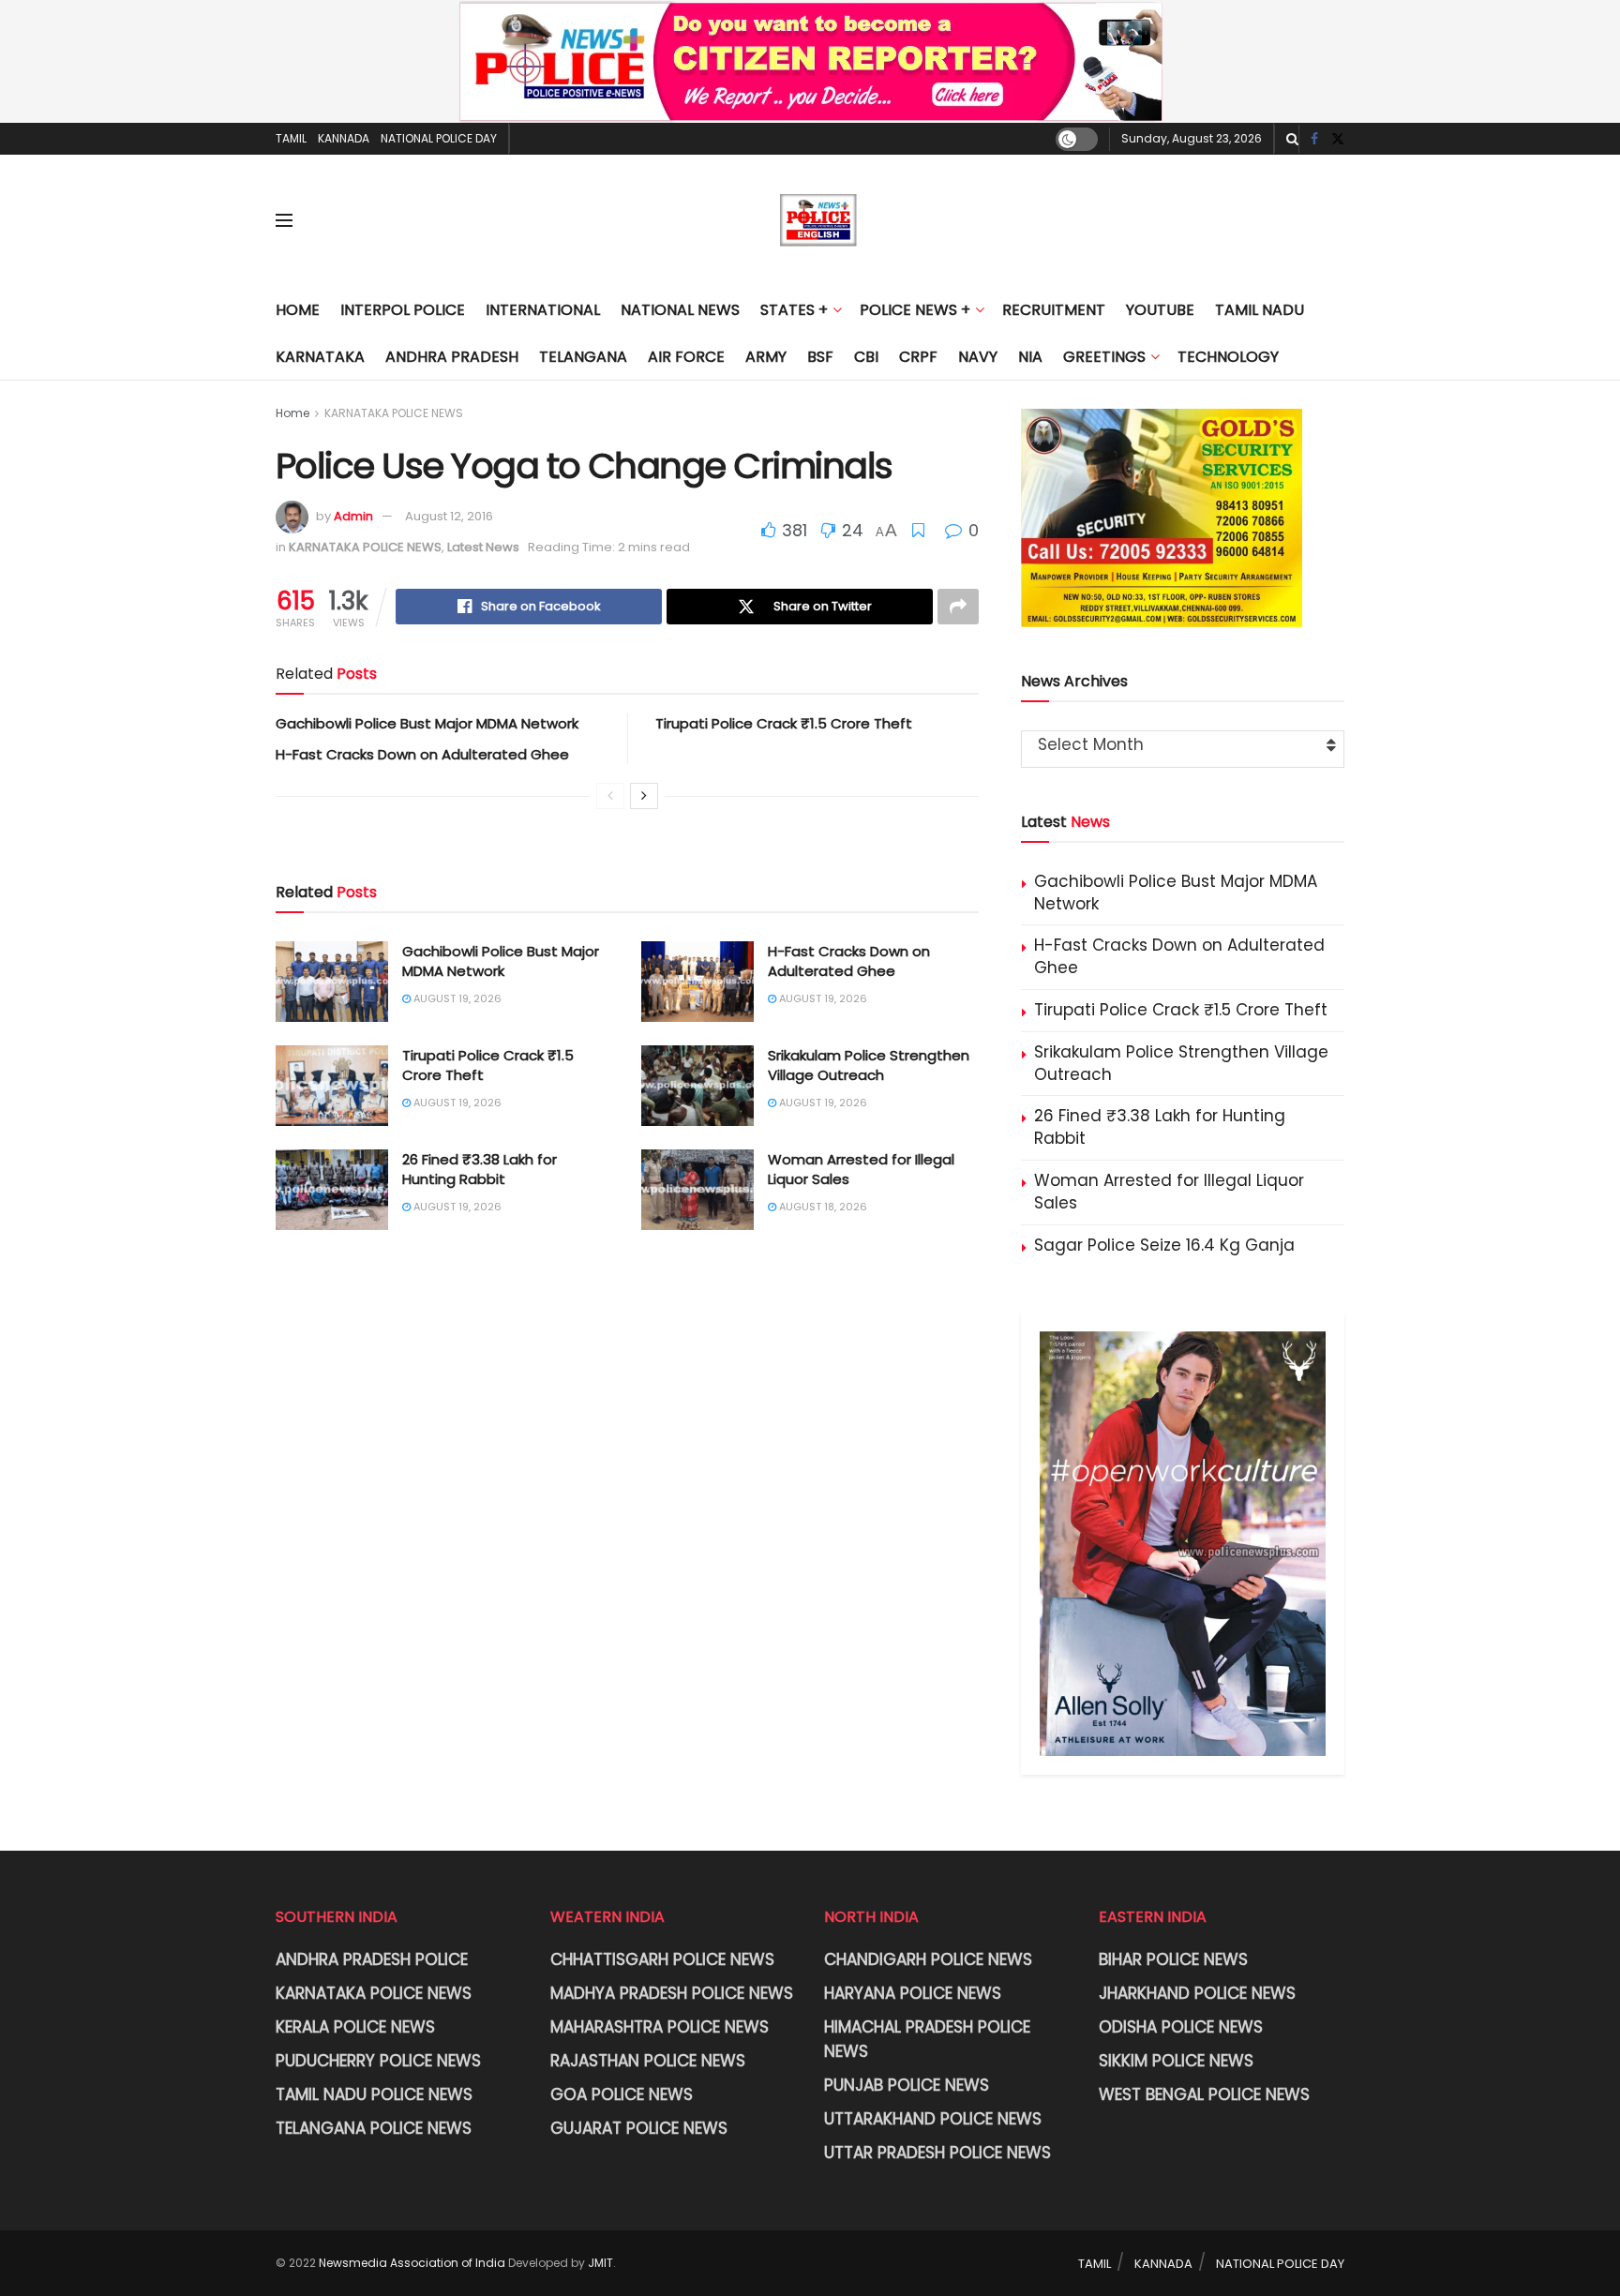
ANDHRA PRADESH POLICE (372, 1959)
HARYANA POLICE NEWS (913, 1993)
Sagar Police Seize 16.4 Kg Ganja (1164, 1245)
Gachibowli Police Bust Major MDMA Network (427, 723)
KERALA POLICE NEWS (355, 2027)
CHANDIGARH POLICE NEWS (928, 1959)
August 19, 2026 (456, 998)
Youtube (1160, 310)
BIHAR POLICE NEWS (1173, 1959)
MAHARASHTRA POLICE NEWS (660, 2027)
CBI (866, 357)
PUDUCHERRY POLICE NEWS (378, 2061)
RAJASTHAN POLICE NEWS (648, 2061)
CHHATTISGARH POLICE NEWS (662, 1959)
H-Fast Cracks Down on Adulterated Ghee (422, 754)
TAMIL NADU (1260, 310)
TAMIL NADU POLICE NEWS (374, 2094)
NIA (1030, 357)
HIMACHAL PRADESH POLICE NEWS (927, 2039)
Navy (978, 357)
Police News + (915, 310)
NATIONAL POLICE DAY (439, 138)
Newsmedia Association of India (412, 2263)
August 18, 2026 (822, 1207)
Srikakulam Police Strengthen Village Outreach (869, 1065)
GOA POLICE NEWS (622, 2094)
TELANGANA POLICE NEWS (374, 2128)
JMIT (600, 2263)
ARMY (766, 357)
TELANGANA (583, 357)
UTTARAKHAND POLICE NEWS (933, 2119)
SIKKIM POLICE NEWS (1176, 2061)
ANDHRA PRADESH (452, 357)
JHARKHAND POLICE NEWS (1197, 1993)
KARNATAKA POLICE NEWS (394, 413)
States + (794, 310)
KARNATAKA (320, 357)
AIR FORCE (686, 357)
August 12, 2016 (449, 516)
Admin (353, 516)
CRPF (918, 357)
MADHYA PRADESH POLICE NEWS (672, 1993)
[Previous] (610, 796)
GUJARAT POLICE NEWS (639, 2128)
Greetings (1104, 357)
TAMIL (291, 138)
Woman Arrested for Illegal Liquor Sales (1169, 1192)
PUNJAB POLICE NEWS (907, 2085)
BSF (820, 357)
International (543, 310)
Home (298, 310)
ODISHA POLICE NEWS (1181, 2027)
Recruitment (1054, 310)
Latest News (483, 547)
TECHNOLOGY (1228, 357)
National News (680, 310)
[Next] (644, 796)
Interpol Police (403, 310)
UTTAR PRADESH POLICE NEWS (937, 2153)
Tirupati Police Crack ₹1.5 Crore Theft (784, 723)
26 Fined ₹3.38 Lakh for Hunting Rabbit (480, 1169)
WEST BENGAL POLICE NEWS (1204, 2094)
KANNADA (344, 138)
